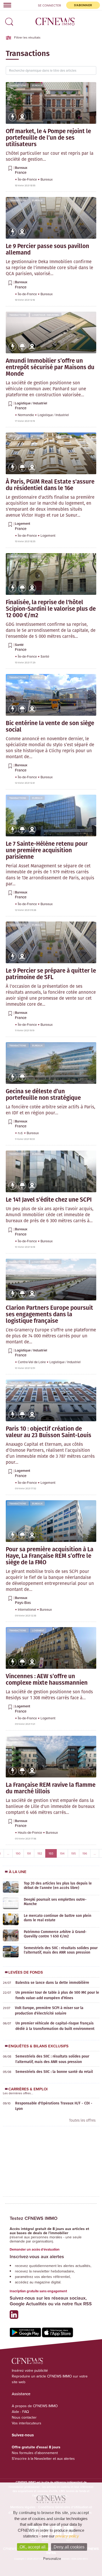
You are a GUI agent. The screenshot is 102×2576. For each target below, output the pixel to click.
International (27, 1609)
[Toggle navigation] (6, 5)
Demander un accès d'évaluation (35, 2249)
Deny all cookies (69, 2547)
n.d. (21, 1133)
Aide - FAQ (20, 2412)
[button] (8, 20)
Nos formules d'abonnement (35, 2453)
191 (29, 1853)
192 (40, 1853)
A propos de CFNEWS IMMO (35, 2406)
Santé (36, 556)
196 (85, 1853)
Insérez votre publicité (30, 2370)
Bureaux (37, 85)
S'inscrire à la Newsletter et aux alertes (43, 2458)
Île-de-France (28, 179)
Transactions (18, 85)
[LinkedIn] (15, 2317)
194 (62, 1853)
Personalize (52, 2559)
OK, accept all (33, 2547)
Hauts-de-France (30, 1832)
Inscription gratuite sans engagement (38, 2291)
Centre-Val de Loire (32, 1362)
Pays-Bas (23, 1602)
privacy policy (67, 2536)
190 (18, 1853)
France (21, 172)
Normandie (26, 415)
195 (73, 1853)
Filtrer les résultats (27, 37)
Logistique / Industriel (46, 315)
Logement (38, 436)
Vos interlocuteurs (27, 2423)
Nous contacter (24, 2417)
